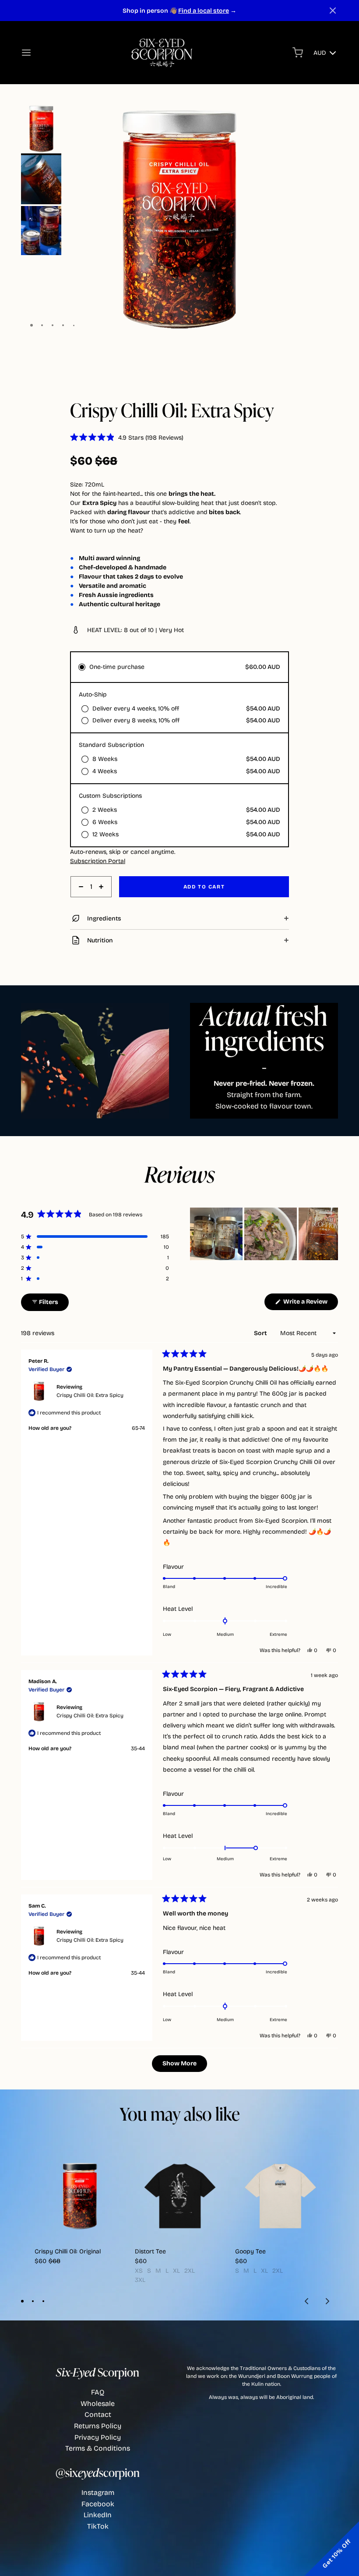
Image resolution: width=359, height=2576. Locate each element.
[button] (333, 11)
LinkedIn (98, 2515)
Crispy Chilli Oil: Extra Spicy (90, 1395)
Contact (98, 2414)
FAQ (98, 2392)
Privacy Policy (98, 2437)
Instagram (98, 2493)
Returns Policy (98, 2426)
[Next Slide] (331, 1234)
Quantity (82, 902)
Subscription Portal (98, 861)
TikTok (98, 2526)
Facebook (98, 2504)
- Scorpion (98, 2372)
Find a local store (204, 11)
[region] (264, 1234)
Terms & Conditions (98, 2448)
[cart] (298, 53)
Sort (261, 1333)
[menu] (26, 53)
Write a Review (310, 1304)
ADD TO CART (204, 887)
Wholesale (98, 2404)
